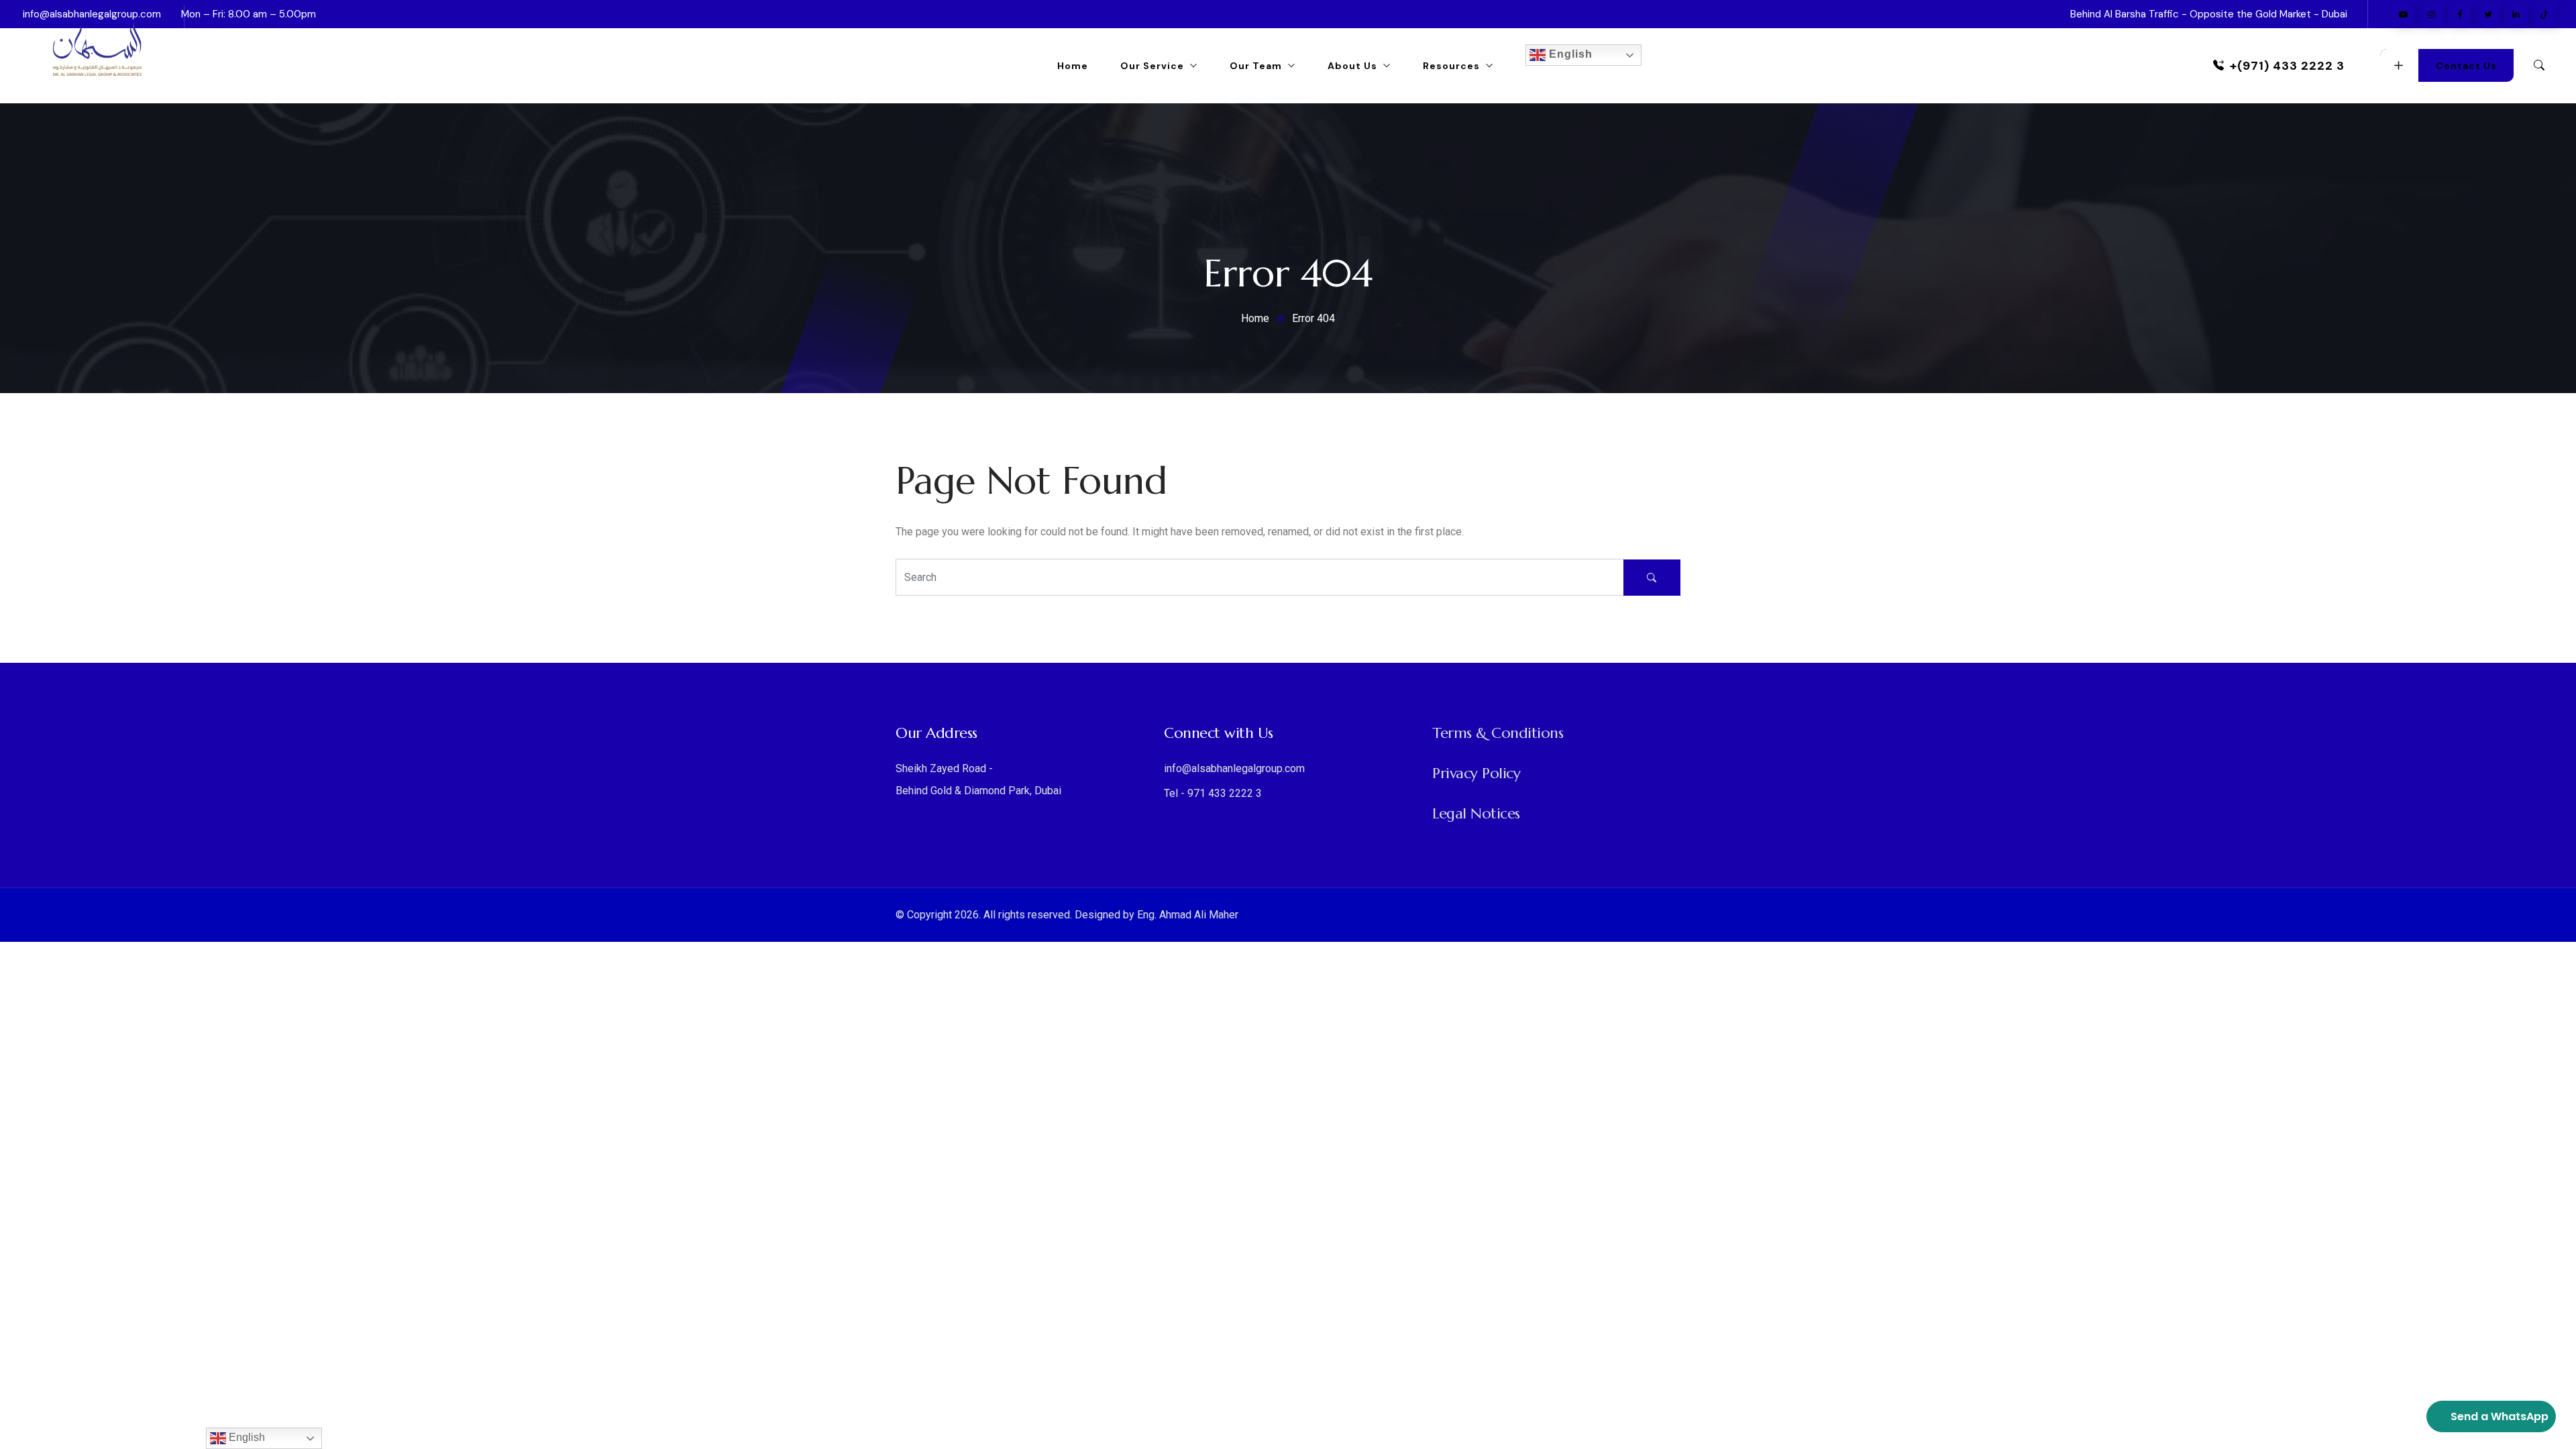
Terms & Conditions (1498, 733)
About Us (1352, 66)
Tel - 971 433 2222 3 (1213, 793)
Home (1073, 66)
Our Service (1152, 66)
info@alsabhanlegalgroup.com (1234, 768)
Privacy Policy (1476, 773)
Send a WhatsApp (2500, 1416)
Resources (1451, 66)
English (1569, 54)
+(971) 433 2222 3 (2287, 66)
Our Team (1256, 66)
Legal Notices (1476, 813)
